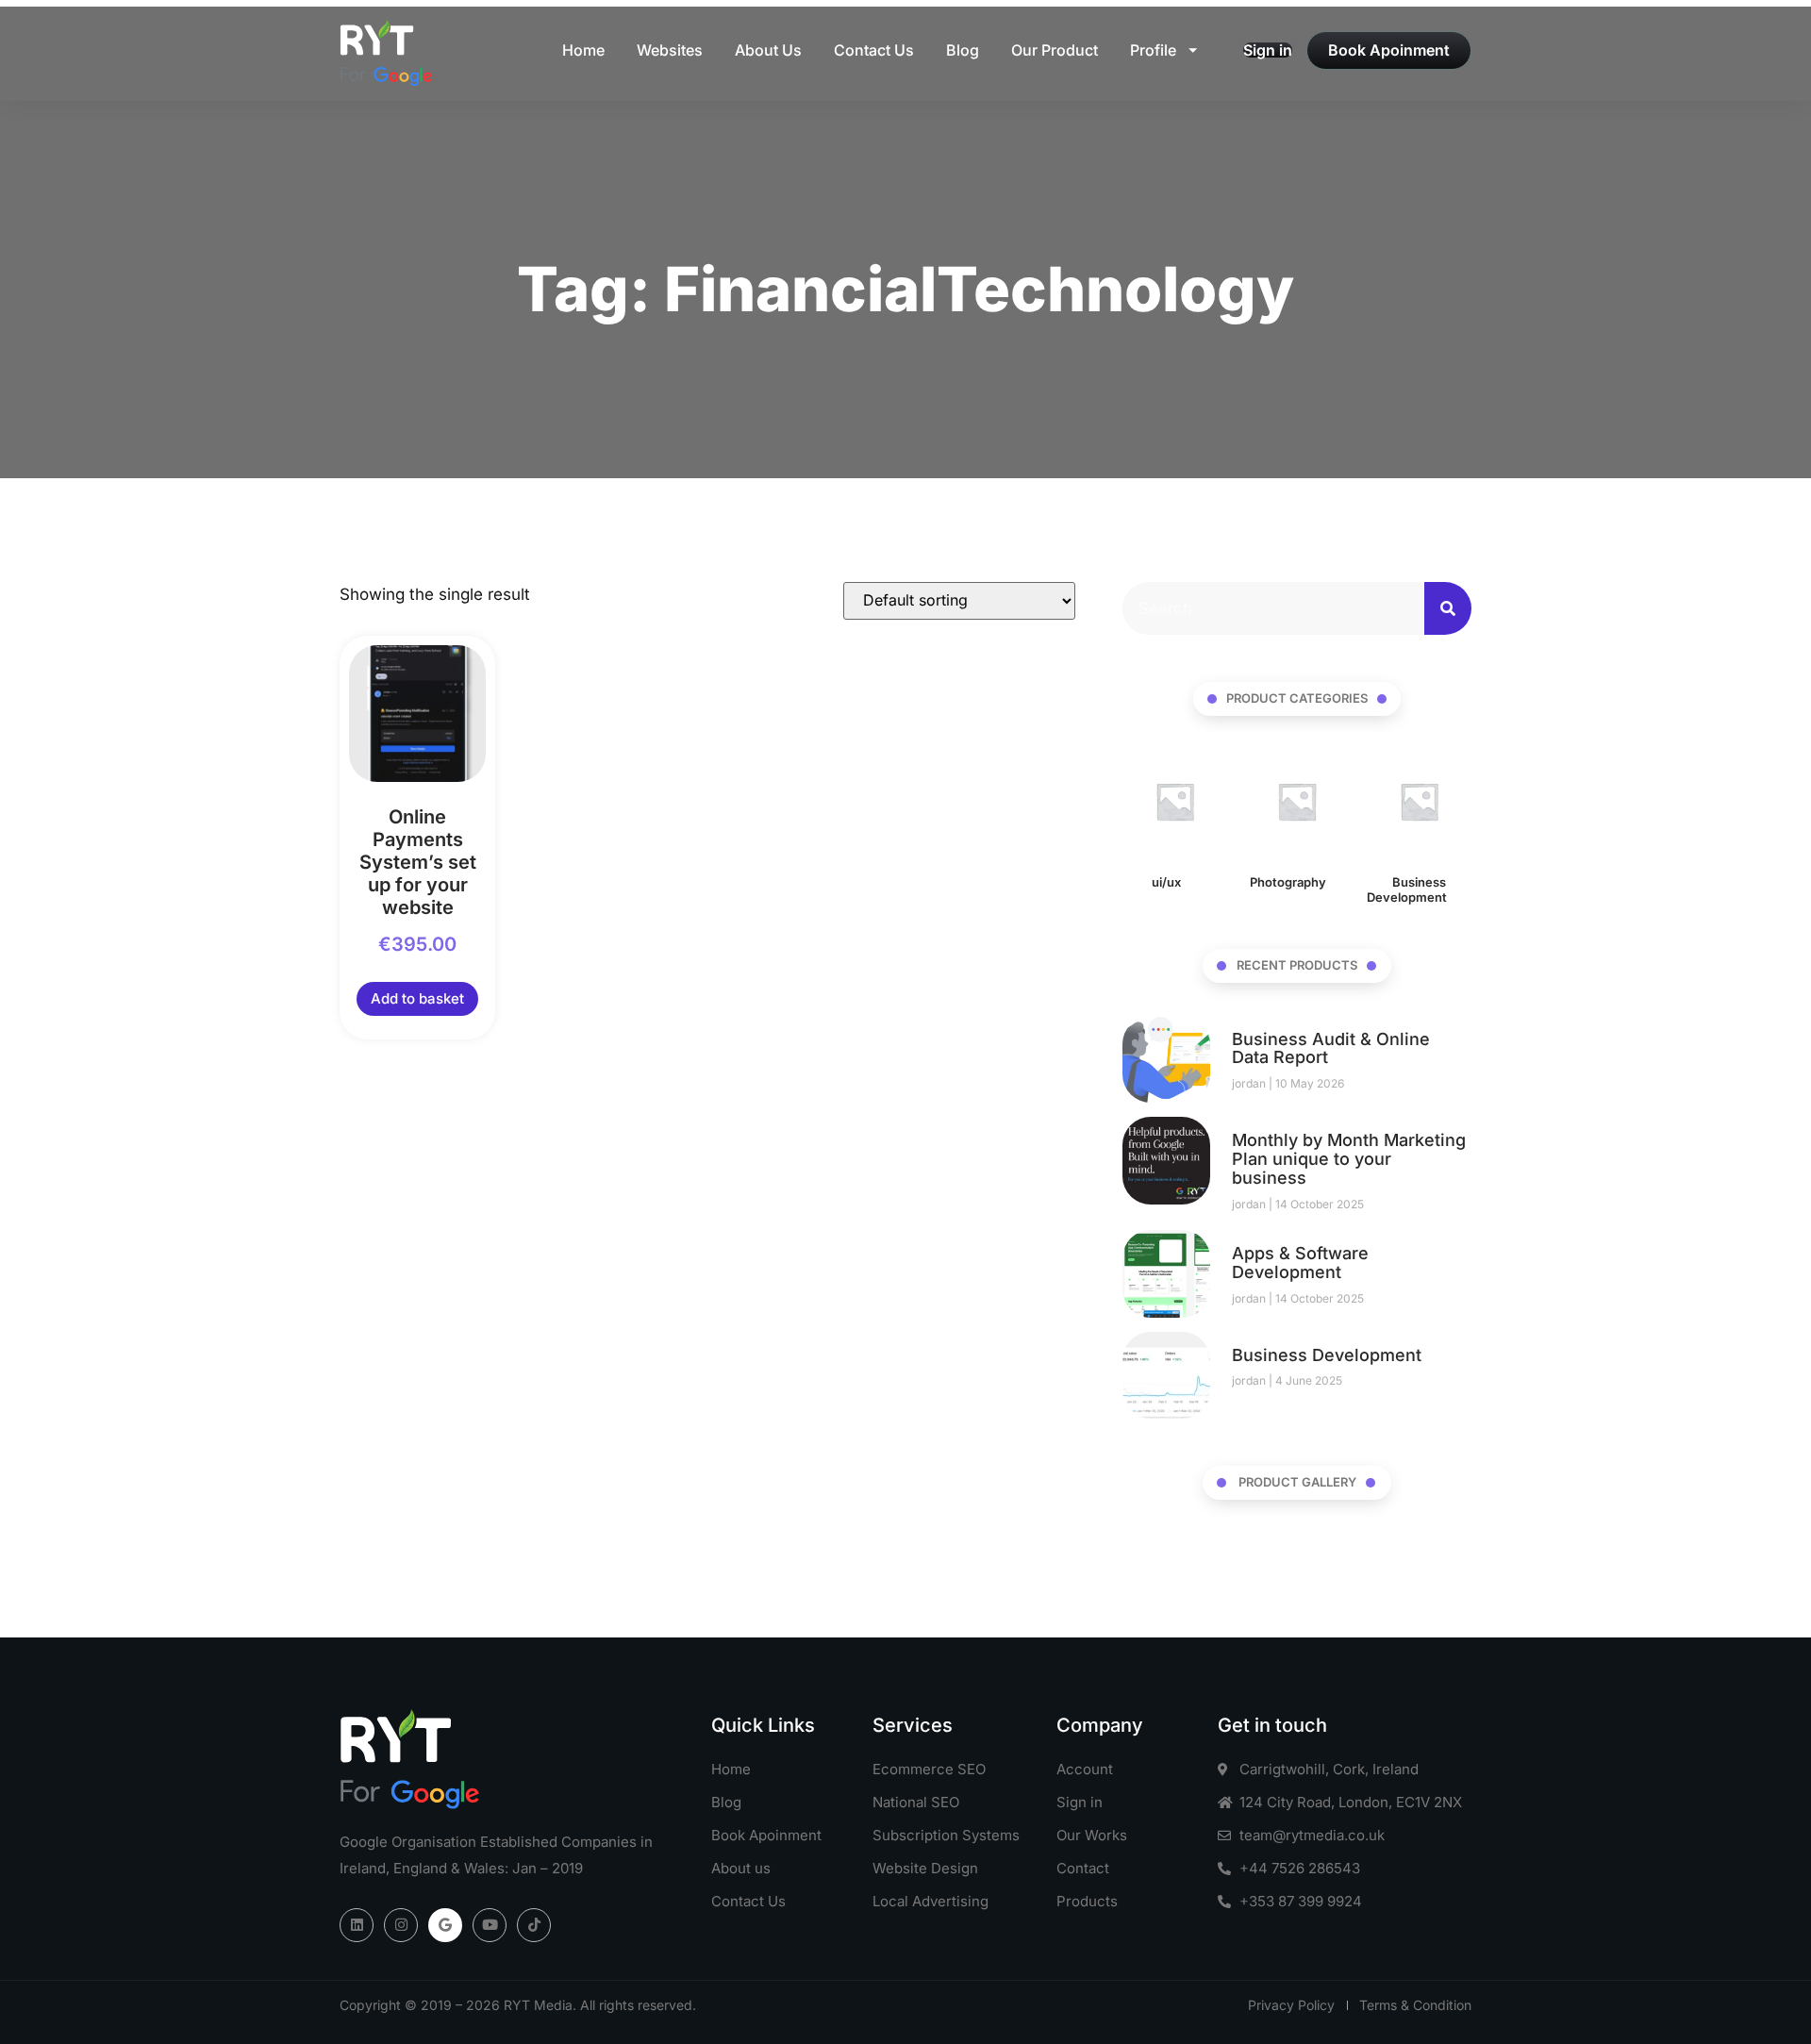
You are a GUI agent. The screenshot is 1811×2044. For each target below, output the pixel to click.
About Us (768, 50)
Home (583, 50)
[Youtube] (490, 1925)
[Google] (445, 1925)
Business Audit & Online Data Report (1331, 1048)
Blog (963, 50)
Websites (670, 50)
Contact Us (874, 50)
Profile (1153, 50)
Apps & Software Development (1300, 1263)
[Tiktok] (534, 1925)
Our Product (1055, 50)
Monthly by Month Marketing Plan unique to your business (1349, 1159)
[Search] (1448, 608)
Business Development (1327, 1355)
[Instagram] (401, 1925)
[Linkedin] (357, 1925)
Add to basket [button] (417, 998)
